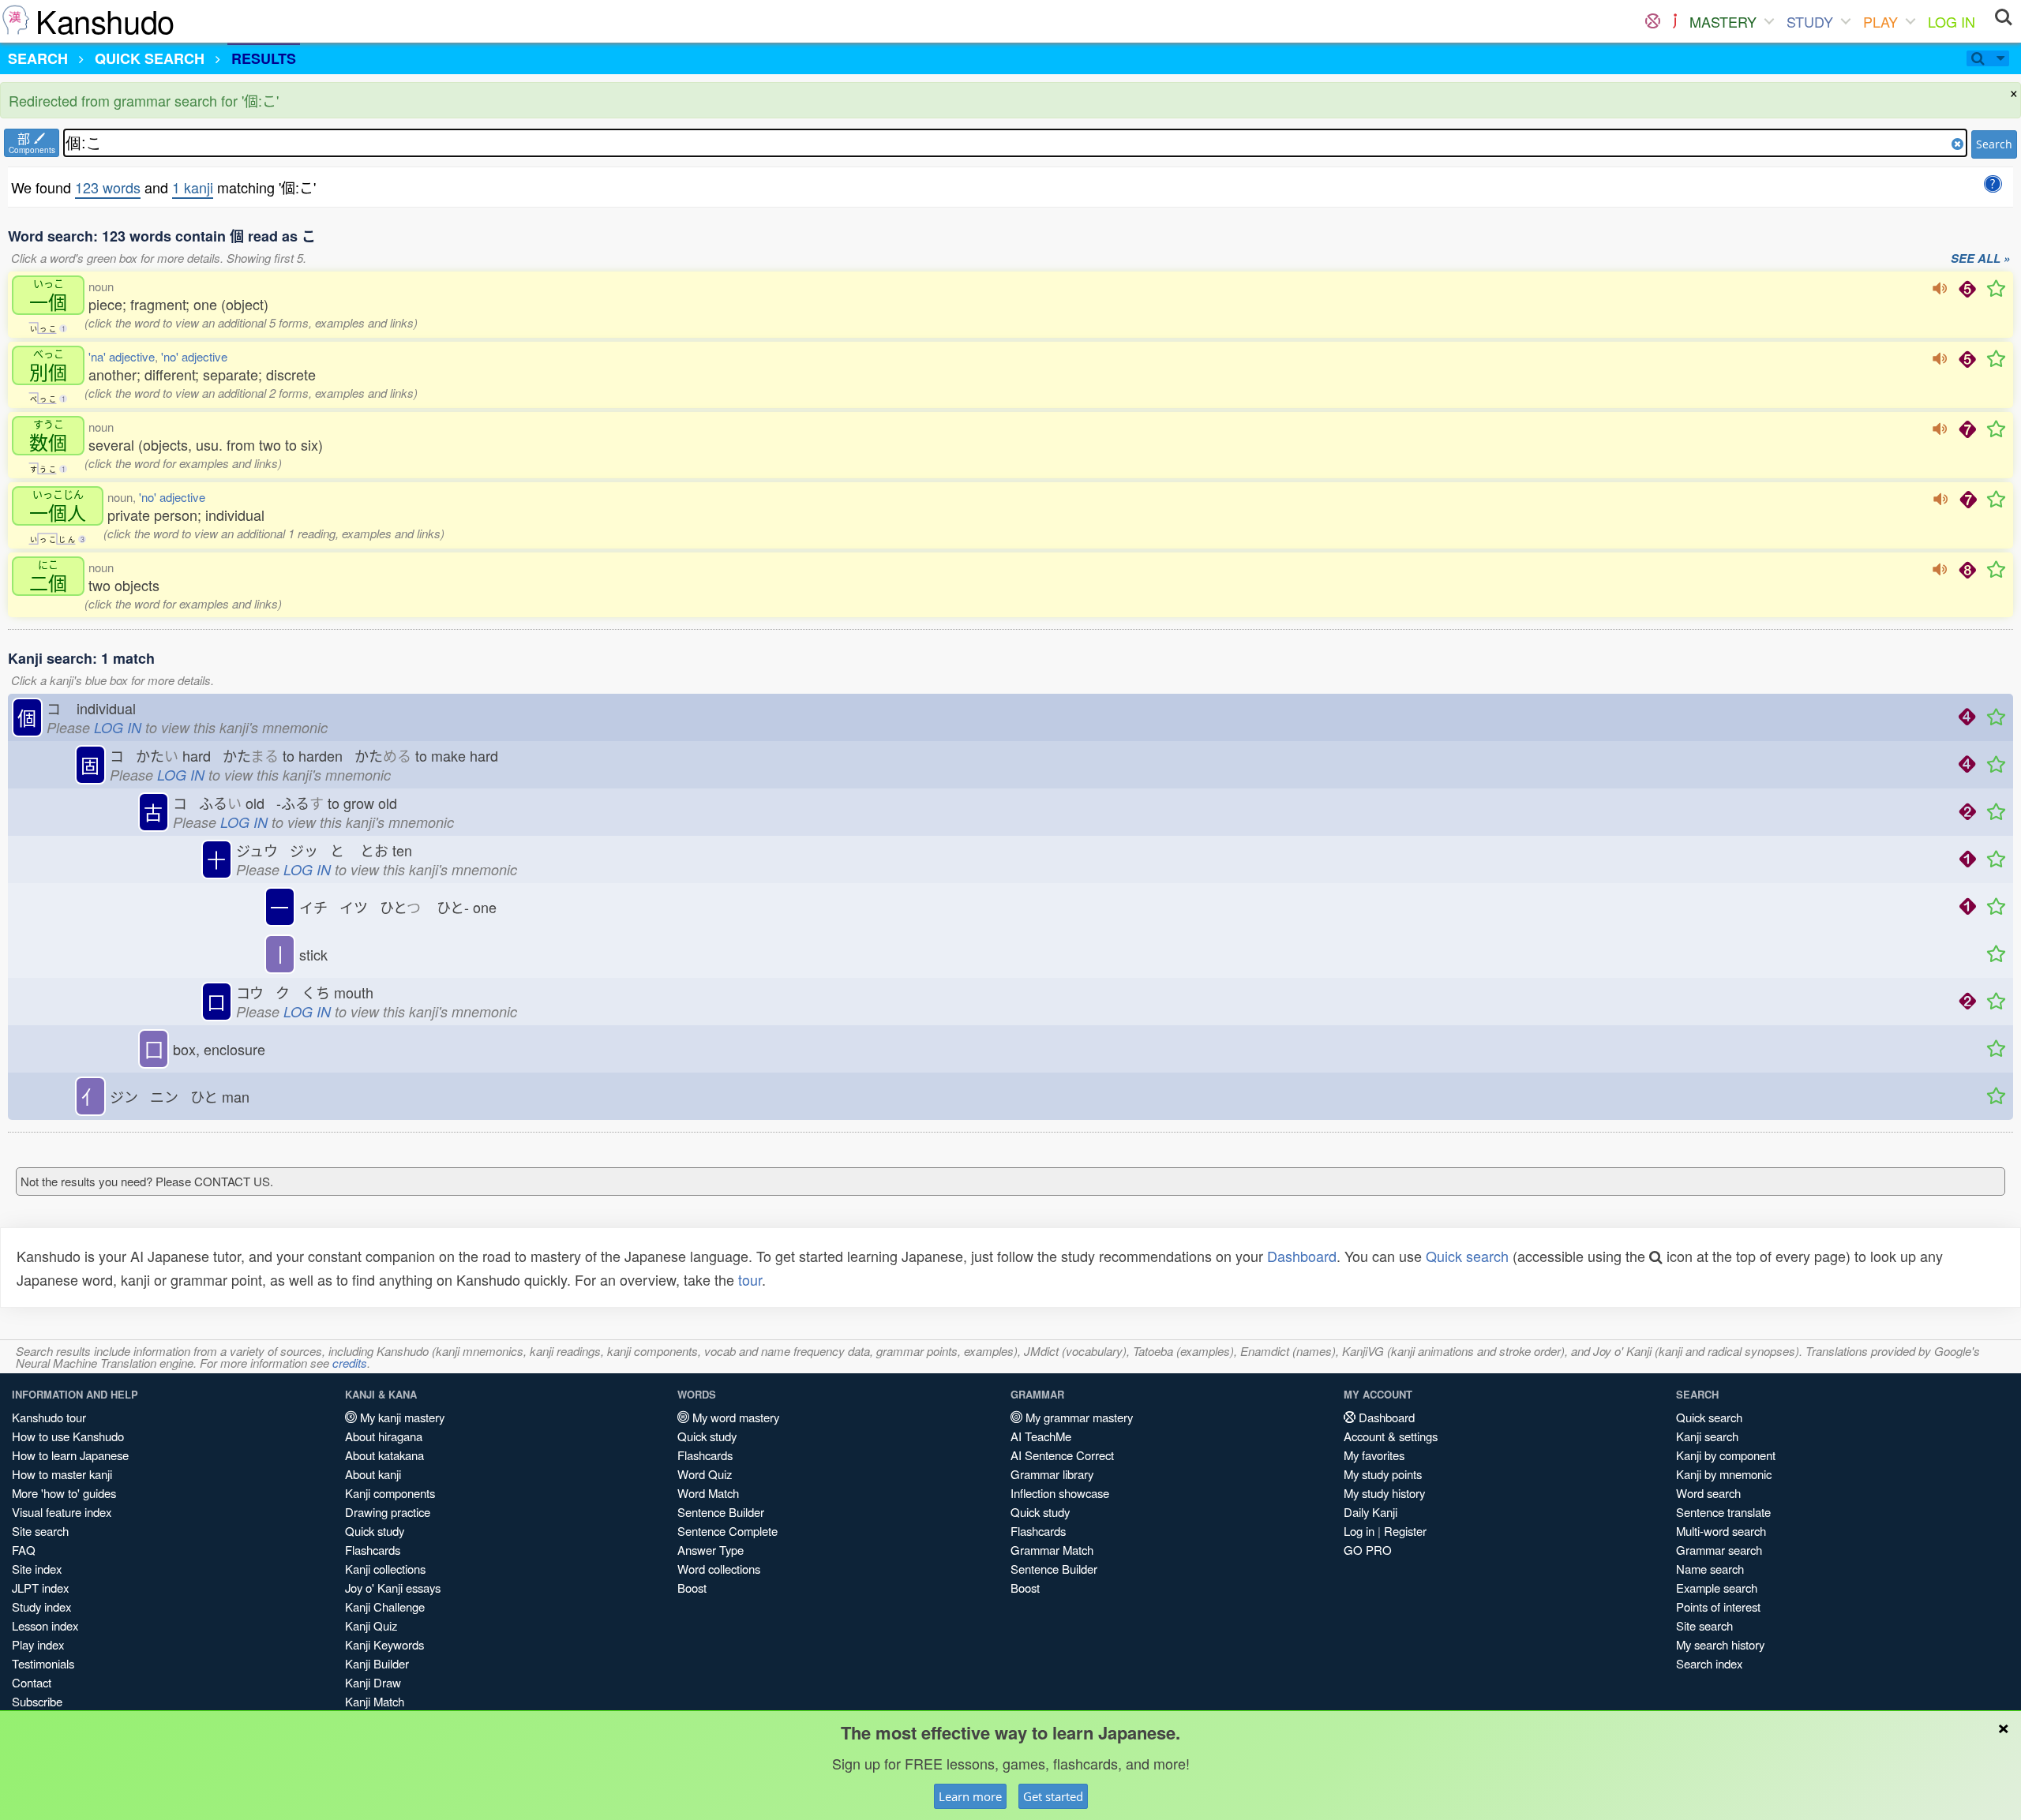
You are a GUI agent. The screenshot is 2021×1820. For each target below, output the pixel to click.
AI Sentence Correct (1062, 1455)
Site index (37, 1569)
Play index (38, 1644)
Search (1994, 144)
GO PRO (1368, 1550)
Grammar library (1052, 1474)
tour (750, 1279)
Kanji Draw (373, 1682)
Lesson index (45, 1625)
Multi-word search (1721, 1531)
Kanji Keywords (384, 1644)
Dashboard (1302, 1256)
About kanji (373, 1474)
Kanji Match (375, 1701)
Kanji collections (385, 1569)
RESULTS (264, 58)
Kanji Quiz (371, 1625)
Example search (1717, 1588)
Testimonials (43, 1663)
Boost (692, 1588)
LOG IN (1952, 21)
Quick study (375, 1531)
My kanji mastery (401, 1417)
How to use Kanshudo (68, 1436)
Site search (40, 1531)
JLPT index (40, 1588)
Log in (1359, 1531)
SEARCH (38, 58)
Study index (41, 1607)
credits (350, 1363)
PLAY (1880, 21)
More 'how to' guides (64, 1493)
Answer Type (711, 1550)
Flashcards (373, 1550)
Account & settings (1391, 1436)
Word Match (708, 1493)
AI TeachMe (1041, 1436)
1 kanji (193, 187)
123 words (108, 187)
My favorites (1374, 1455)
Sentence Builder (721, 1512)
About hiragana (384, 1436)
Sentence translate (1723, 1512)
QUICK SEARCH (150, 58)
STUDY (1810, 21)
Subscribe (37, 1701)
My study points (1383, 1474)
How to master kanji (62, 1474)
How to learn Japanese (70, 1455)
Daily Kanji (1370, 1512)
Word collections (719, 1569)
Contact (32, 1682)
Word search (1708, 1493)
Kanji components (390, 1493)
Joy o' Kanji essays (393, 1588)
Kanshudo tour (49, 1417)
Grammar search (1719, 1550)
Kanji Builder (377, 1663)
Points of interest (1718, 1607)
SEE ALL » (1980, 259)
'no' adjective (194, 356)
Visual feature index (62, 1512)
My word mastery (734, 1417)
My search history (1720, 1644)
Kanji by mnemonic (1724, 1474)
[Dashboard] (1653, 21)
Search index (1709, 1663)
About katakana (384, 1455)
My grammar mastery (1078, 1417)
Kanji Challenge (385, 1607)
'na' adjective (122, 356)
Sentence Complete (727, 1531)
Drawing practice (388, 1512)
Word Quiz (705, 1474)
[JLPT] (1675, 21)
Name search (1710, 1569)
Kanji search (1707, 1436)
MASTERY (1723, 21)
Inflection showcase (1060, 1493)
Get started (1053, 1796)
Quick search (1467, 1256)
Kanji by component (1726, 1455)
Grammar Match (1052, 1550)
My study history (1384, 1493)
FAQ (24, 1550)
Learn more (970, 1796)
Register (1405, 1531)
